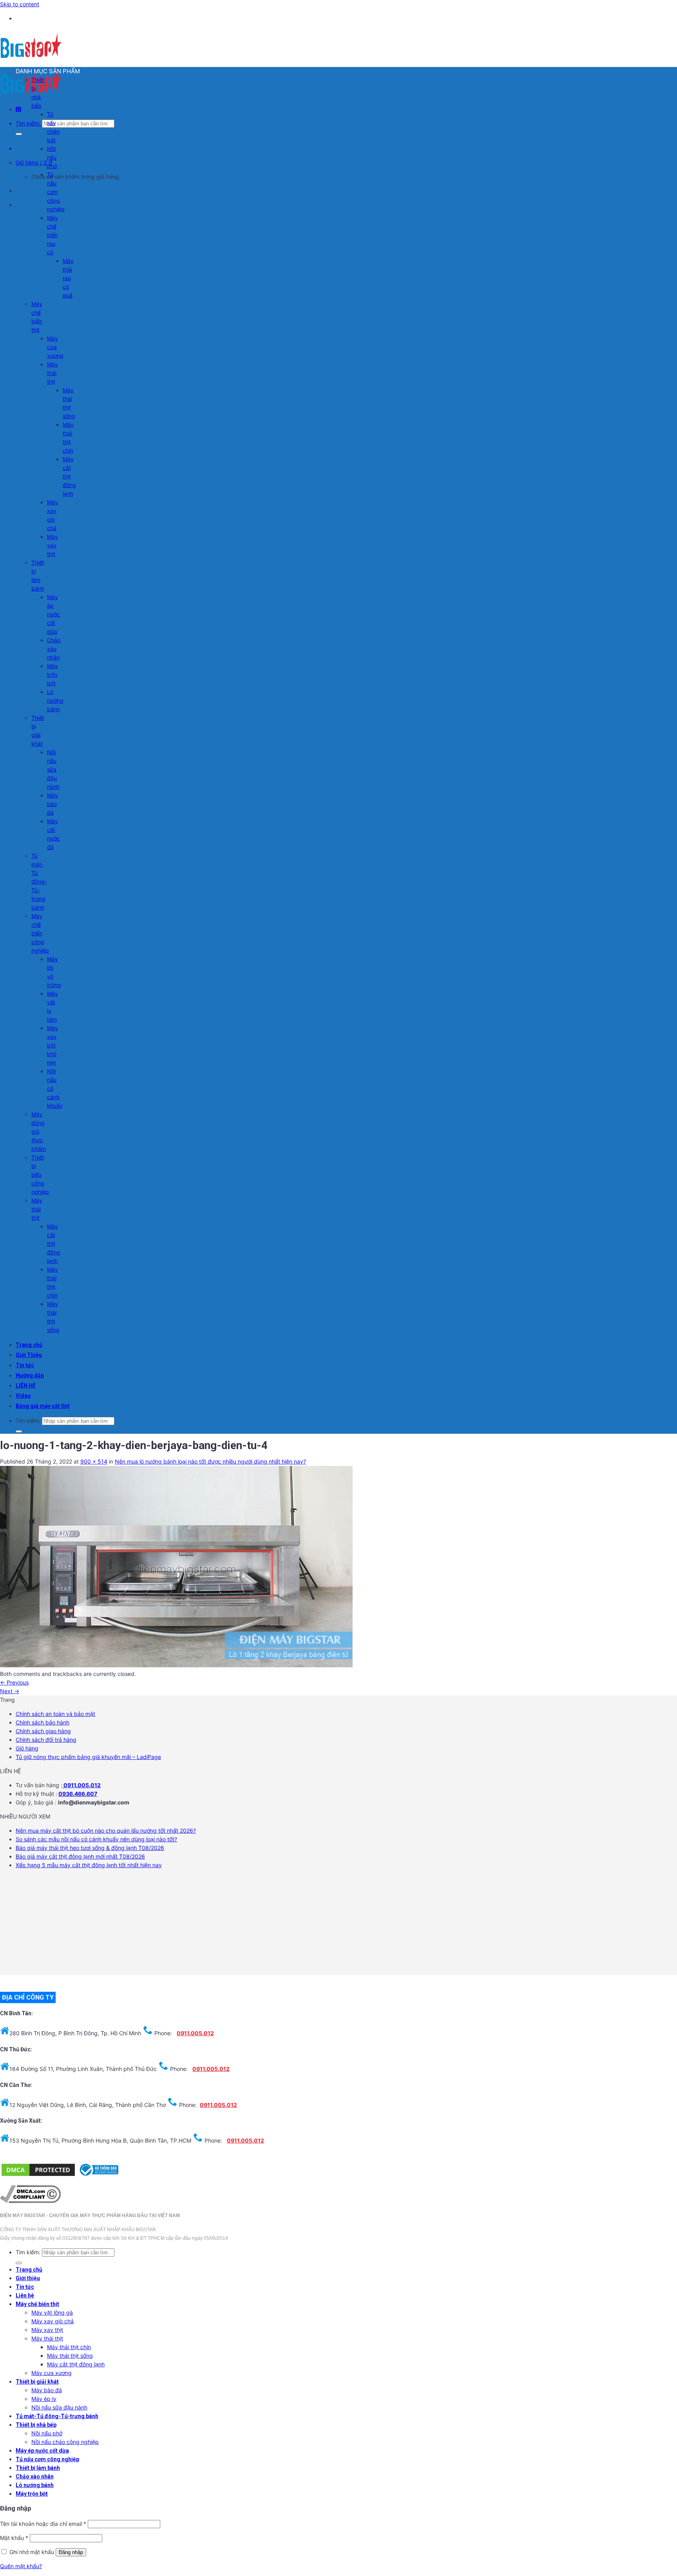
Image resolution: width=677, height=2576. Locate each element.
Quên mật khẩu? (21, 2566)
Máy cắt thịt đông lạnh (69, 476)
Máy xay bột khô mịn (52, 1045)
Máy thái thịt (52, 373)
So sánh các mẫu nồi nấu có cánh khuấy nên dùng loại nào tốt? (96, 1839)
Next (10, 1691)
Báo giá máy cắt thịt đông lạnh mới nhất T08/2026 (80, 1856)
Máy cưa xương (55, 347)
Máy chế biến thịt (37, 2304)
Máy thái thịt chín (69, 2347)
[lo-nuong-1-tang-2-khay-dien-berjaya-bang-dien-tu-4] (176, 1665)
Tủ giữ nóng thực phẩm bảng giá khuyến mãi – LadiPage (88, 1757)
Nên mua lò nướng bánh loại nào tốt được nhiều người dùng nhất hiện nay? (210, 1461)
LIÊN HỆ (26, 1386)
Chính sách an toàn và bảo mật (55, 1714)
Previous (14, 1682)
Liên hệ (25, 2295)
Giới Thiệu (29, 1355)
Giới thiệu (28, 2278)
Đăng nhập (71, 2552)
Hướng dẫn (30, 1375)
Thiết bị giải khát (37, 2382)
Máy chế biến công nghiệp (40, 933)
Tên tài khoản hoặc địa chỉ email (43, 2524)
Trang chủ (29, 1345)
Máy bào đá (52, 804)
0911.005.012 (81, 1785)
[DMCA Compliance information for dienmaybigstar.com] (30, 2201)
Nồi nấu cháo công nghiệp (65, 2442)
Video (23, 1396)
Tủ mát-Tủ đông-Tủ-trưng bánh (39, 881)
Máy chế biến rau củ (52, 235)
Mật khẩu (14, 2538)
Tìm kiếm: (28, 123)
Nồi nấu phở (52, 157)
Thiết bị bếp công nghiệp (40, 1175)
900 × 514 (94, 1461)
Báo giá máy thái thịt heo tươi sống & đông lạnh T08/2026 (90, 1848)
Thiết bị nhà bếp (36, 2425)
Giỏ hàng (27, 1748)
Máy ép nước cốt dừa (53, 614)
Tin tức (25, 1365)
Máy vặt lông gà (52, 2312)
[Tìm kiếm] (19, 134)
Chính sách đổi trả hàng (46, 1740)
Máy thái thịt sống (70, 2356)
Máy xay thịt (52, 545)
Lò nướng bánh (55, 700)
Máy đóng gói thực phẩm (39, 1131)
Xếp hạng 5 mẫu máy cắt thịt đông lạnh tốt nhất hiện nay (89, 1865)
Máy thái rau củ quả (68, 278)
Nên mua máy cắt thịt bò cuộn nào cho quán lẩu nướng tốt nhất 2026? (106, 1831)
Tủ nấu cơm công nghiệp (56, 192)
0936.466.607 (78, 1794)
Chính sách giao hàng (43, 1731)
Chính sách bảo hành (43, 1722)
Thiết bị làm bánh (38, 2468)
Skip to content (20, 4)
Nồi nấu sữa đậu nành (53, 769)
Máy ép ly (44, 2399)
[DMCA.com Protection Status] (38, 2175)
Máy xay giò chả (52, 2321)
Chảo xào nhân (54, 649)
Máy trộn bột (52, 675)
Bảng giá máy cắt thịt (43, 1406)
